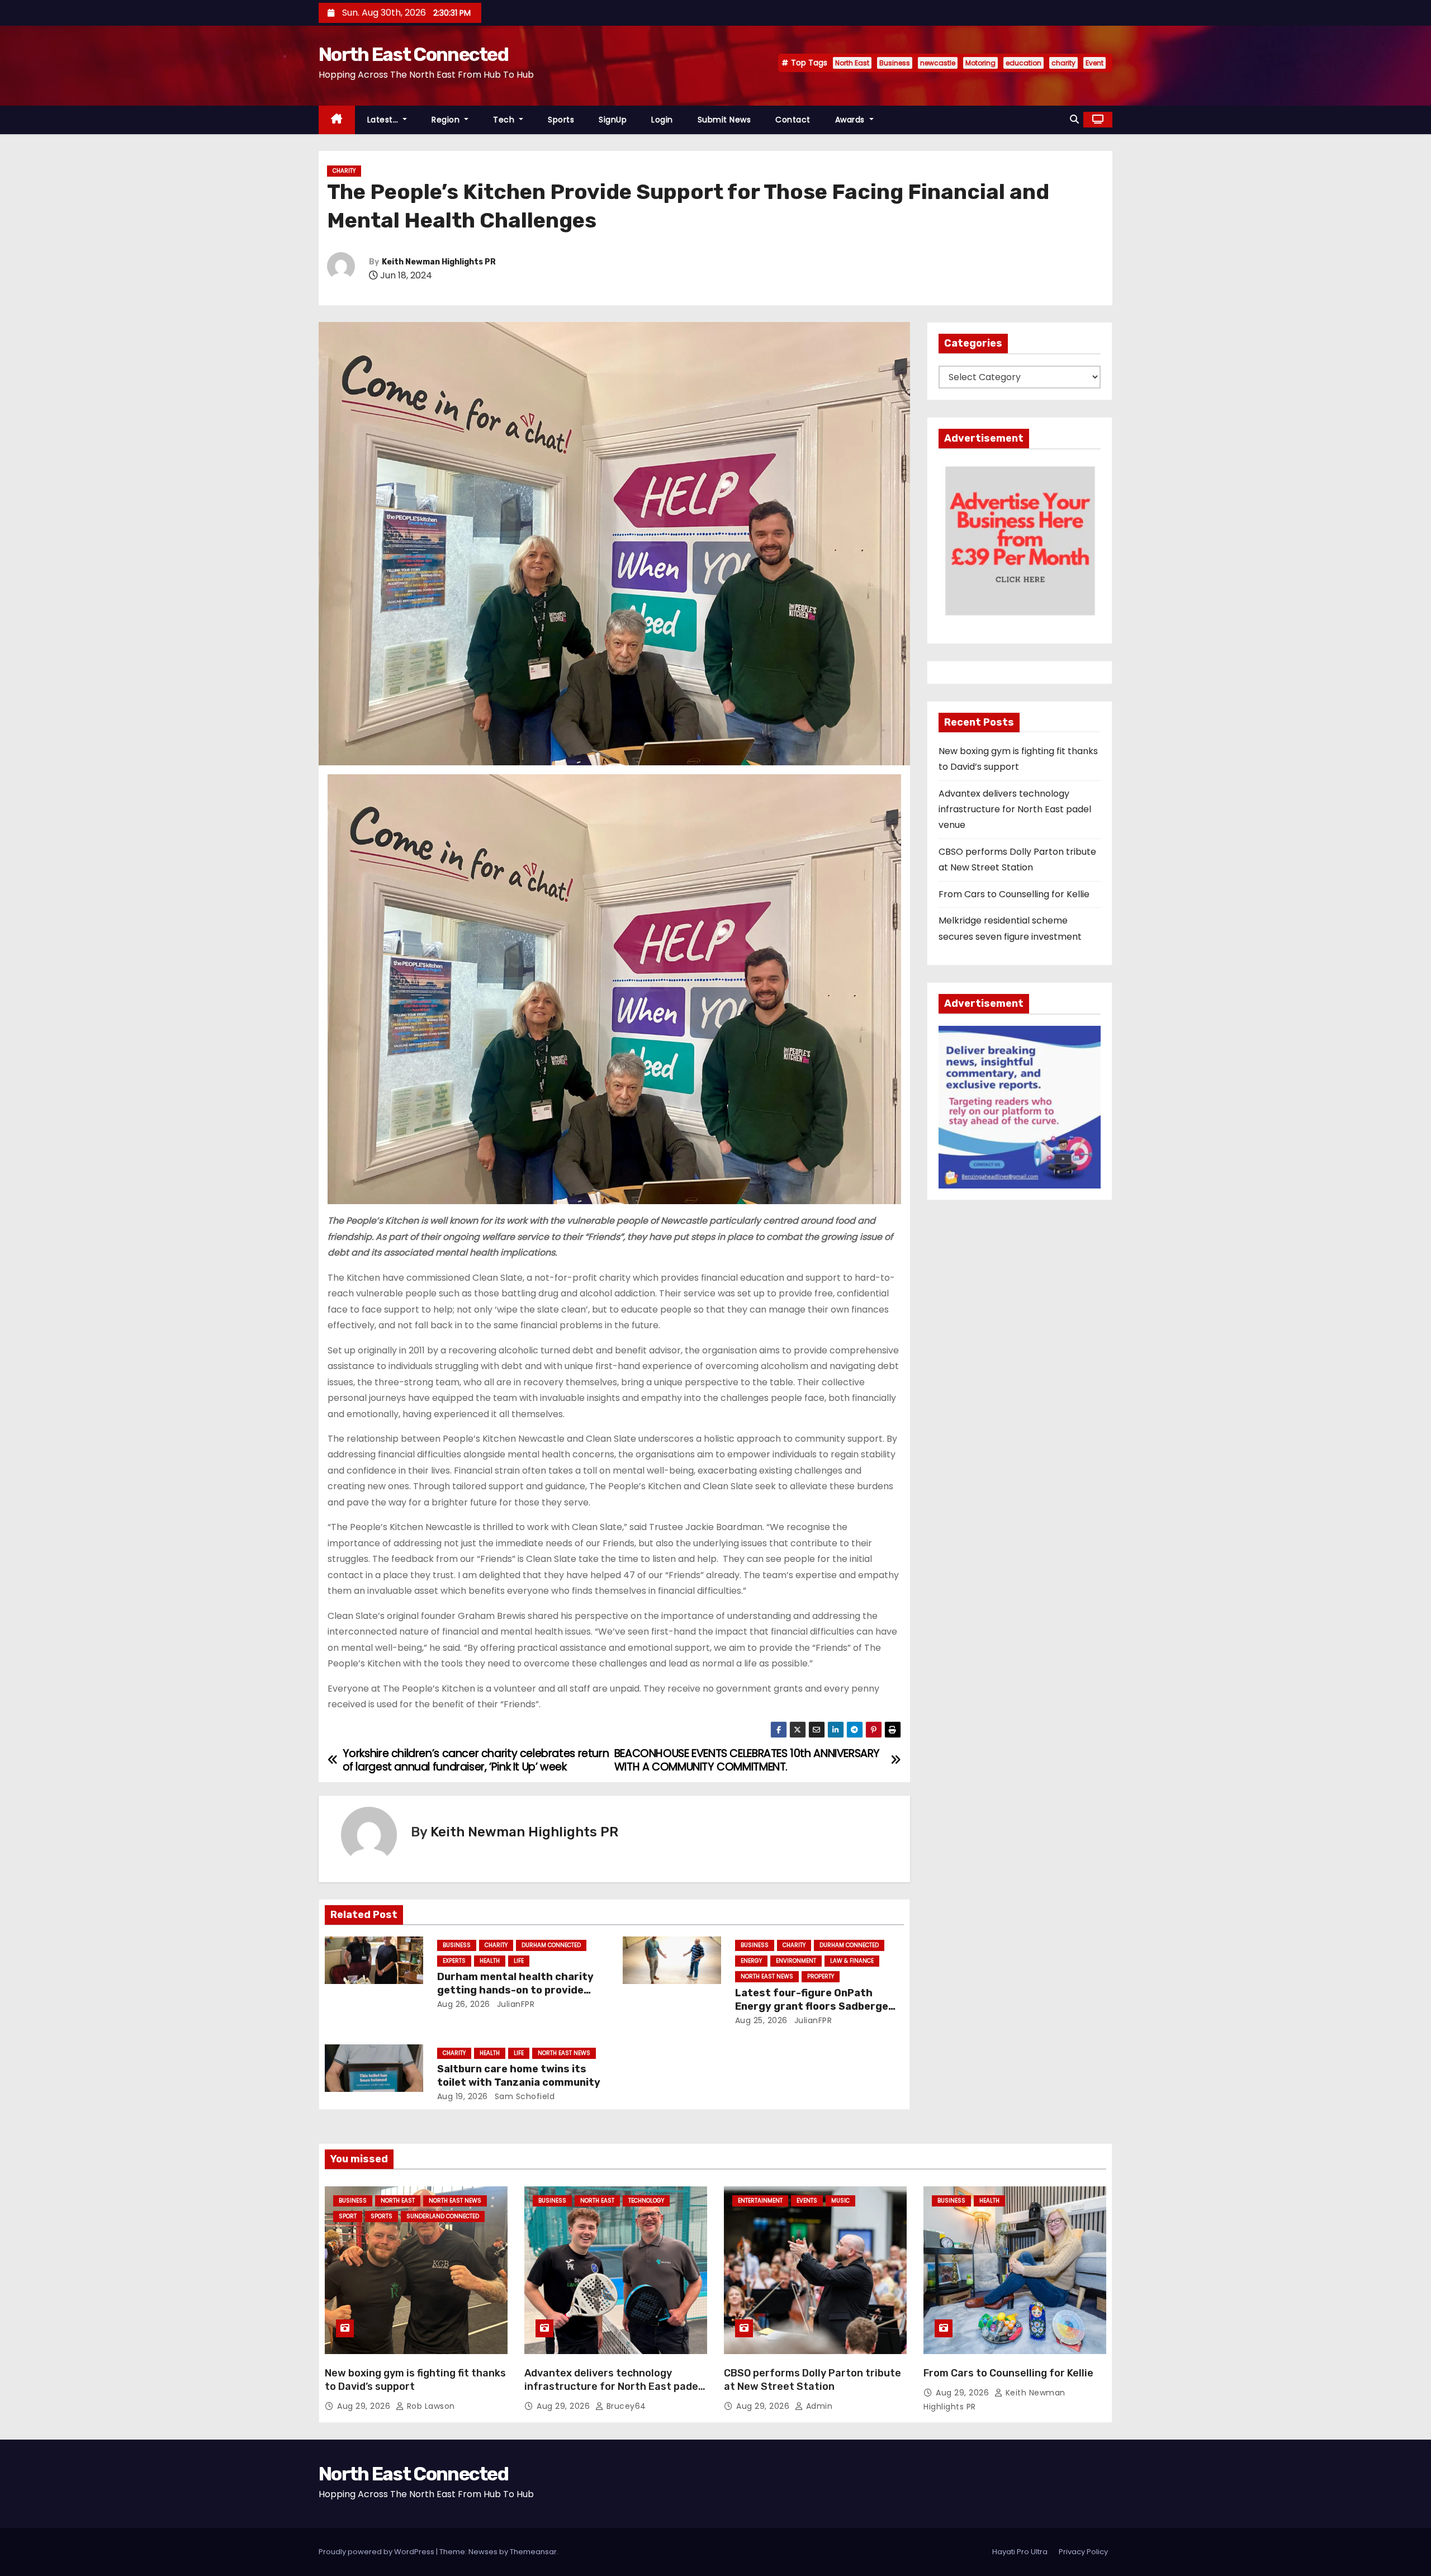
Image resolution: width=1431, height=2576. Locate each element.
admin (818, 2406)
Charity (344, 171)
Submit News (724, 120)
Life (519, 1961)
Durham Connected (551, 1945)
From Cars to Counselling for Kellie (1014, 894)
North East (852, 63)
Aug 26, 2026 (464, 2004)
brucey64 (625, 2406)
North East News (767, 1976)
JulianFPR (514, 2004)
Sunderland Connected (443, 2216)
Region (447, 120)
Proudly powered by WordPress (377, 2552)
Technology (646, 2201)
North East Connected (413, 55)
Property (821, 1976)
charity (1063, 63)
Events (807, 2201)
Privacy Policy (1083, 2552)
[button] (1074, 119)
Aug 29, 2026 (365, 2406)
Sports (561, 120)
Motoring (980, 63)
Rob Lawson (430, 2406)
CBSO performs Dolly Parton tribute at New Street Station (812, 2380)
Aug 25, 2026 (761, 2020)
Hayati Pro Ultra (1020, 2552)
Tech (505, 120)
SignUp (613, 120)
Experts (454, 1961)
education (1024, 63)
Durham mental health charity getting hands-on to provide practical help (515, 1990)
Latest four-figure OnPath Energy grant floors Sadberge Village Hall (812, 2006)
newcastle (938, 63)
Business (895, 63)
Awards (851, 120)
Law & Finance (852, 1961)
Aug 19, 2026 (463, 2096)
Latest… (384, 120)
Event (1094, 63)
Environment (796, 1961)
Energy (751, 1961)
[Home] (337, 120)
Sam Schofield (523, 2096)
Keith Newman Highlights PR (439, 262)
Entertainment (760, 2201)
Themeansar (533, 2552)
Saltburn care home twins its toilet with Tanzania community (519, 2076)
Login (662, 120)
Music (840, 2201)
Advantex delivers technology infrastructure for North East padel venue (1015, 809)
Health (490, 1961)
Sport (348, 2216)
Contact (793, 120)
